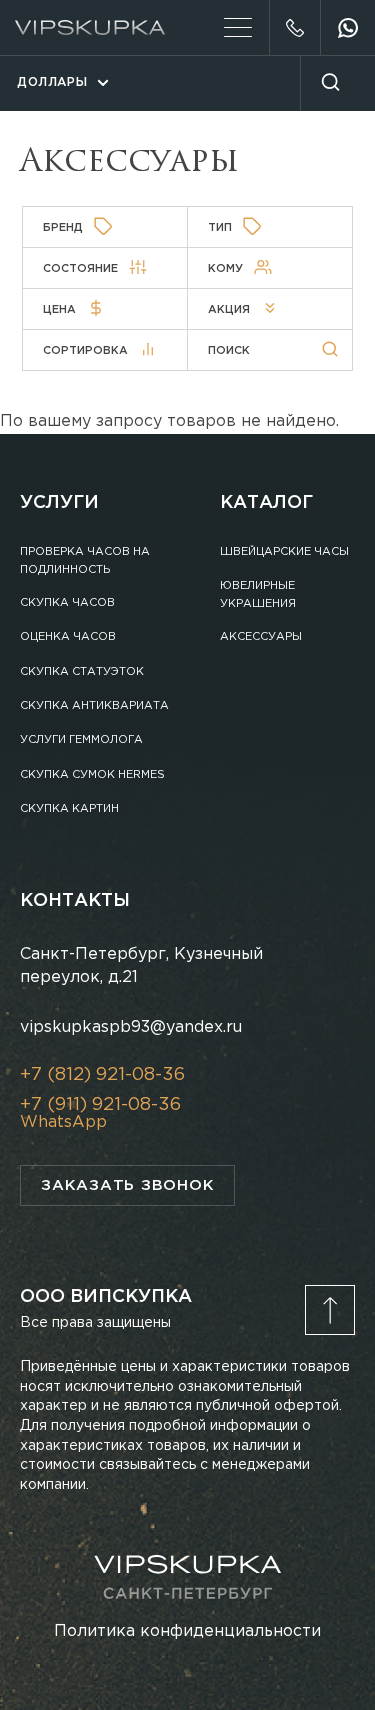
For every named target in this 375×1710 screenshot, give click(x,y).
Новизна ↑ (76, 394)
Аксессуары (261, 637)
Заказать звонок (127, 1185)
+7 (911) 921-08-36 (100, 1105)
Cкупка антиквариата (94, 706)
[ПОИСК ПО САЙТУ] (330, 83)
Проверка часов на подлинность (85, 561)
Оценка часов (68, 637)
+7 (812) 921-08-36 (295, 27)
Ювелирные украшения (258, 595)
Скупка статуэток (82, 672)
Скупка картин (69, 809)
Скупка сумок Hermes (92, 775)
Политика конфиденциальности (187, 1631)
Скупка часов (67, 603)
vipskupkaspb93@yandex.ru (131, 1027)
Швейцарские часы (284, 552)
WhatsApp (63, 1122)
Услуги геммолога (81, 740)
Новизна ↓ (76, 370)
